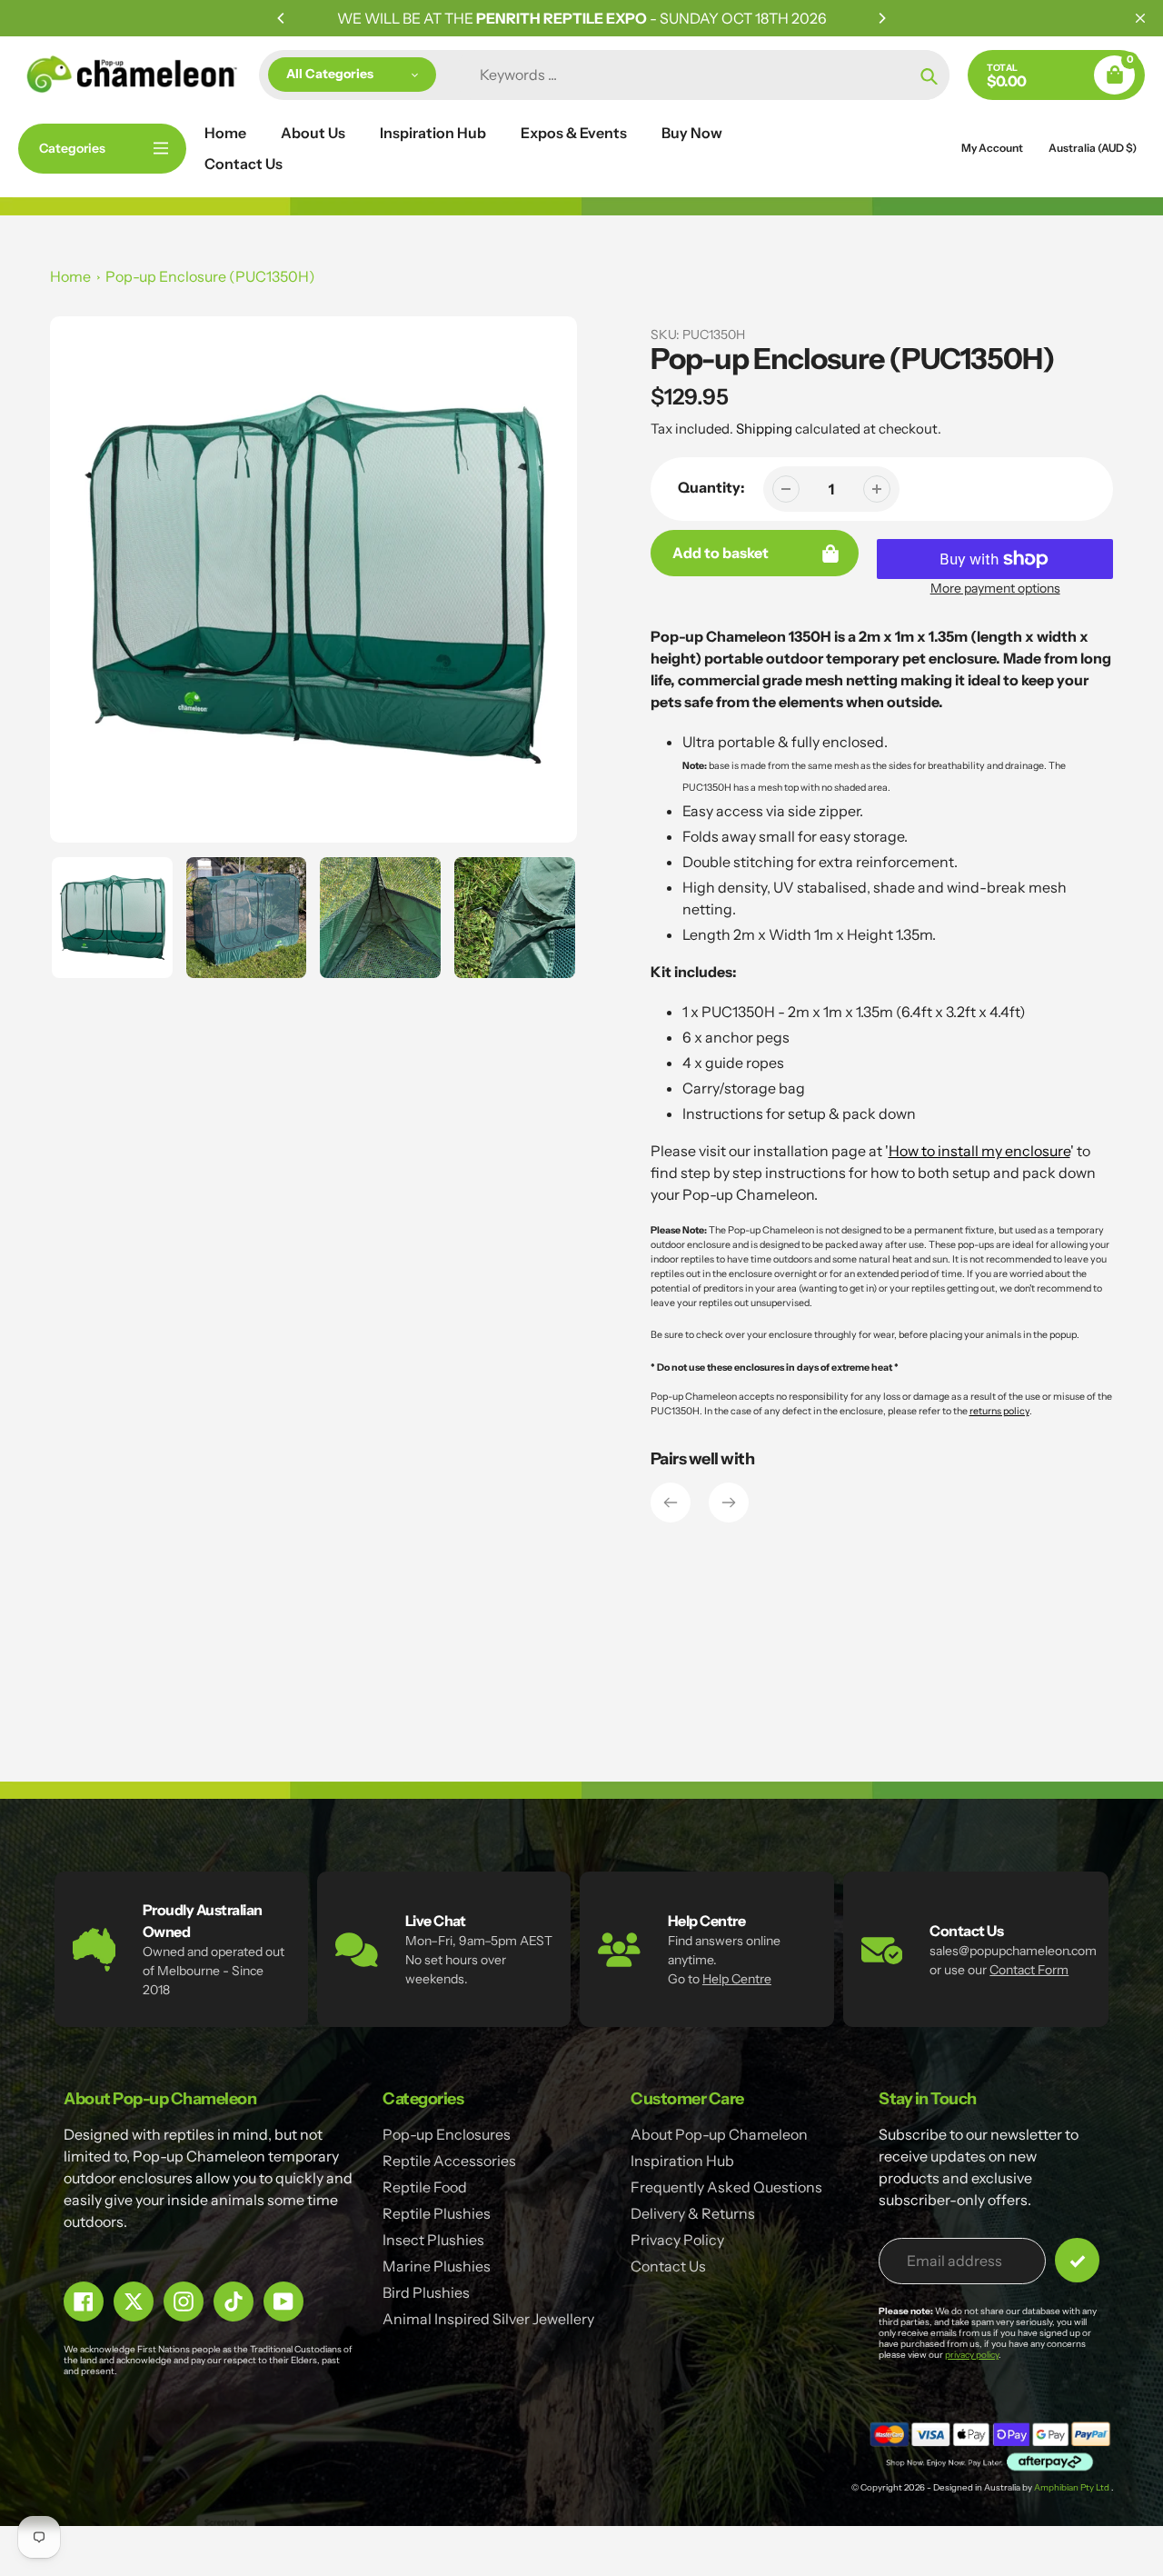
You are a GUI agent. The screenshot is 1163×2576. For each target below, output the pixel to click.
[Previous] (282, 18)
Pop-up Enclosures (447, 2134)
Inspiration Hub (682, 2161)
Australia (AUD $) (1093, 148)
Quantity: (711, 487)
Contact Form (1029, 1970)
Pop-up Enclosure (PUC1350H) (210, 276)
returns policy (999, 1411)
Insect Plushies (433, 2240)
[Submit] (1077, 2260)
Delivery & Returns (693, 2213)
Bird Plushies (426, 2292)
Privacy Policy (677, 2240)
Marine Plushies (437, 2266)
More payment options (995, 588)
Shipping (764, 429)
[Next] (881, 18)
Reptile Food (425, 2187)
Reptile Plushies (437, 2213)
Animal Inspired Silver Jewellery (488, 2319)
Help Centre (737, 1979)
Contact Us (668, 2266)
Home (70, 276)
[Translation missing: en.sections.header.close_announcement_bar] (1140, 18)
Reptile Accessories (449, 2161)
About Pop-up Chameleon (719, 2134)
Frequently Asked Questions (726, 2187)
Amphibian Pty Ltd (1073, 2487)
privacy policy (972, 2355)
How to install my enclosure (979, 1151)
